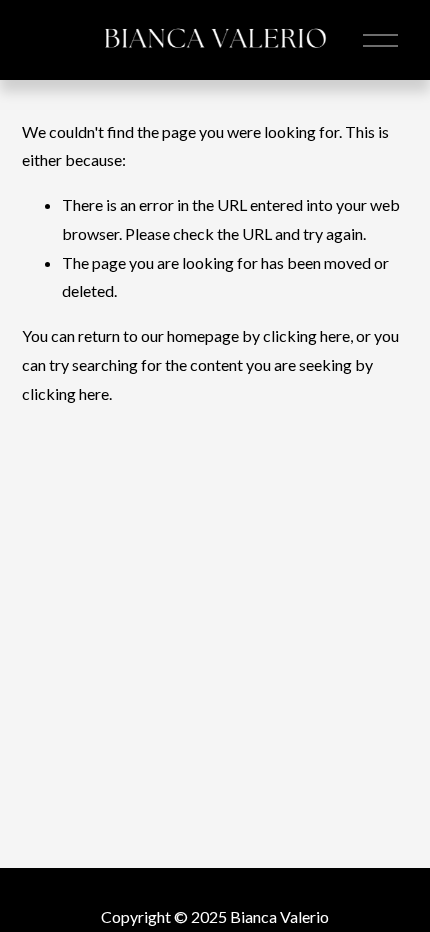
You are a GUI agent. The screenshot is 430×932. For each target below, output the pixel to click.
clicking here (306, 335)
